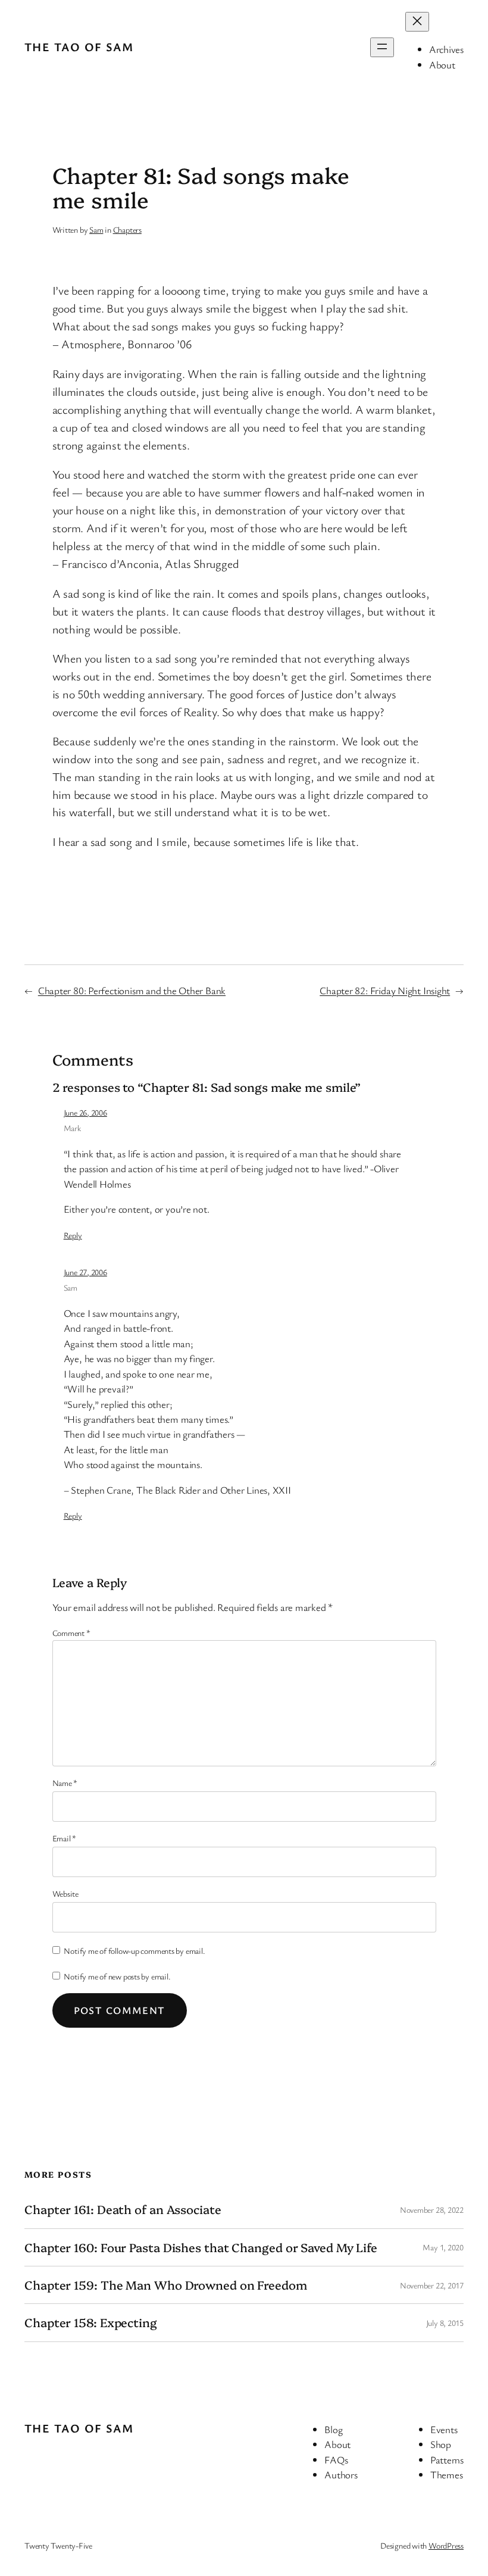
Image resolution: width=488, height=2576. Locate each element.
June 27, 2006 (85, 1272)
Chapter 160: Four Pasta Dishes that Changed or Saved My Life (201, 2247)
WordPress (446, 2545)
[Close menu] (417, 22)
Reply (73, 1235)
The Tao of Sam (79, 47)
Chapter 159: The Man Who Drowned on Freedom (166, 2285)
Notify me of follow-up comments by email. (134, 1951)
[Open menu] (382, 47)
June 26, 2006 (85, 1112)
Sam (96, 230)
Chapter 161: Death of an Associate (123, 2209)
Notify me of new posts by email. (117, 1976)
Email (64, 1838)
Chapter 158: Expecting (91, 2322)
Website (65, 1893)
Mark (72, 1128)
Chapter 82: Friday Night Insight (385, 990)
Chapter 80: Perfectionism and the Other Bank (132, 990)
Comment (71, 1633)
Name (65, 1783)
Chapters (127, 230)
